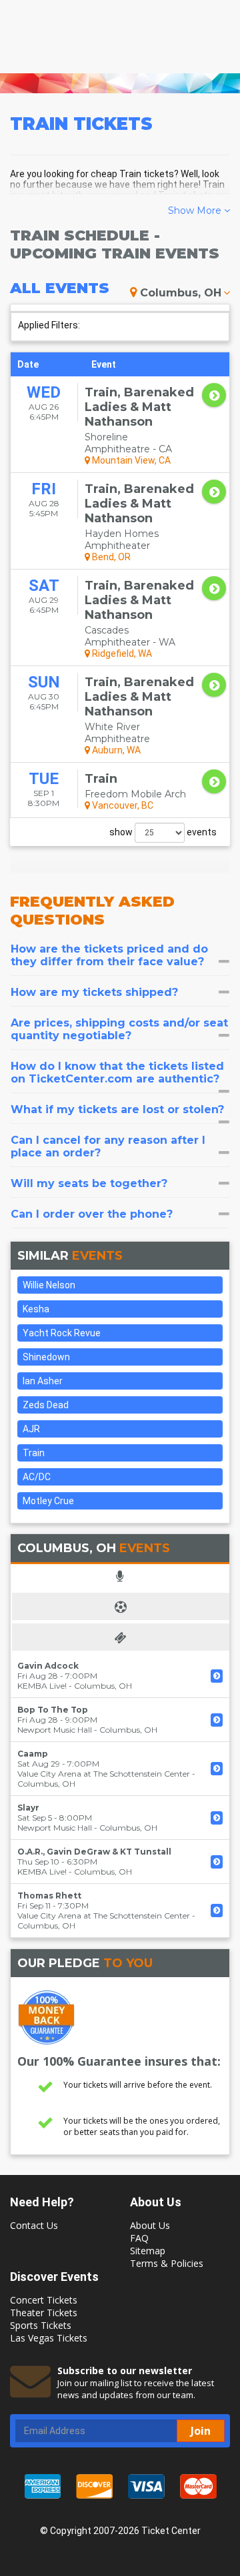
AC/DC (37, 1477)
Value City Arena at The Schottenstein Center (104, 1774)
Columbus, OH (181, 293)
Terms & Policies (167, 2263)
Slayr (28, 1808)
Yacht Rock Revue (62, 1333)
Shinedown (46, 1357)
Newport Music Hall (55, 1730)
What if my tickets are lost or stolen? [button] (117, 1109)
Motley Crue (48, 1501)
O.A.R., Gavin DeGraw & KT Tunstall (94, 1852)
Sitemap (148, 2251)
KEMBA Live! (42, 1686)
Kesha (36, 1309)
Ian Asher (43, 1381)
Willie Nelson (49, 1285)
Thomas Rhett (49, 1896)
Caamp (33, 1754)
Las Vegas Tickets (49, 2338)
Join (201, 2431)
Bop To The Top (53, 1710)
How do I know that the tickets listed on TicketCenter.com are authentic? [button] (117, 1073)
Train (34, 1453)
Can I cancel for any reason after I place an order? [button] (108, 1146)
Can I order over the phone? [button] (92, 1214)
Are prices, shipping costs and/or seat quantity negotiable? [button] (119, 1029)
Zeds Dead (46, 1405)
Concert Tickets (44, 2300)
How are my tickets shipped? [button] (94, 992)
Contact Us (34, 2225)
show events (163, 832)
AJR (31, 1429)
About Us (150, 2225)
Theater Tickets (44, 2313)
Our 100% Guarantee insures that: (119, 2061)
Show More (196, 211)
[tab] (120, 955)
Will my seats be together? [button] (89, 1183)
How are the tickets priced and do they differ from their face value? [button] (109, 955)
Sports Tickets (41, 2325)
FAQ (139, 2238)
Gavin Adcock (48, 1666)
